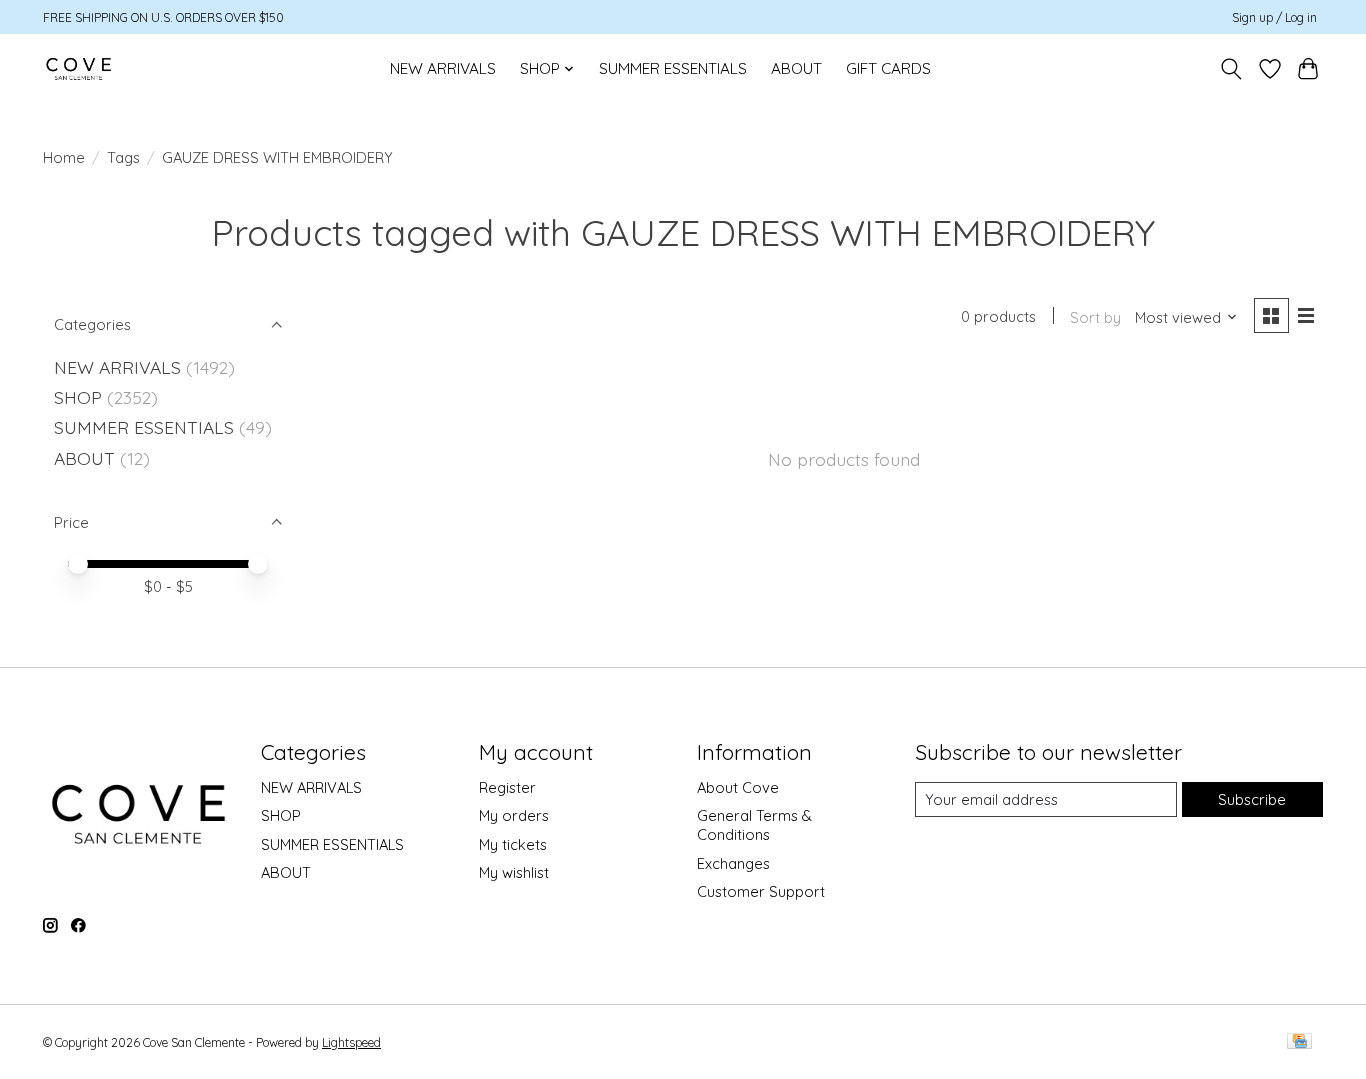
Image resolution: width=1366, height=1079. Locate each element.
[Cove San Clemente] (78, 68)
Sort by (1095, 317)
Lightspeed (351, 1042)
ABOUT (796, 68)
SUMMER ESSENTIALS (673, 68)
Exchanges (733, 863)
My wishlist (514, 872)
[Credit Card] (1299, 1042)
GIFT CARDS (888, 68)
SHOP (78, 397)
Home (64, 157)
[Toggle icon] (1231, 69)
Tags (123, 157)
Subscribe (1252, 799)
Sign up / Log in (1274, 17)
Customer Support (761, 891)
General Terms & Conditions (754, 825)
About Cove (738, 787)
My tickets (513, 844)
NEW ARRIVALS (443, 68)
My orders (514, 815)
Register (507, 787)
